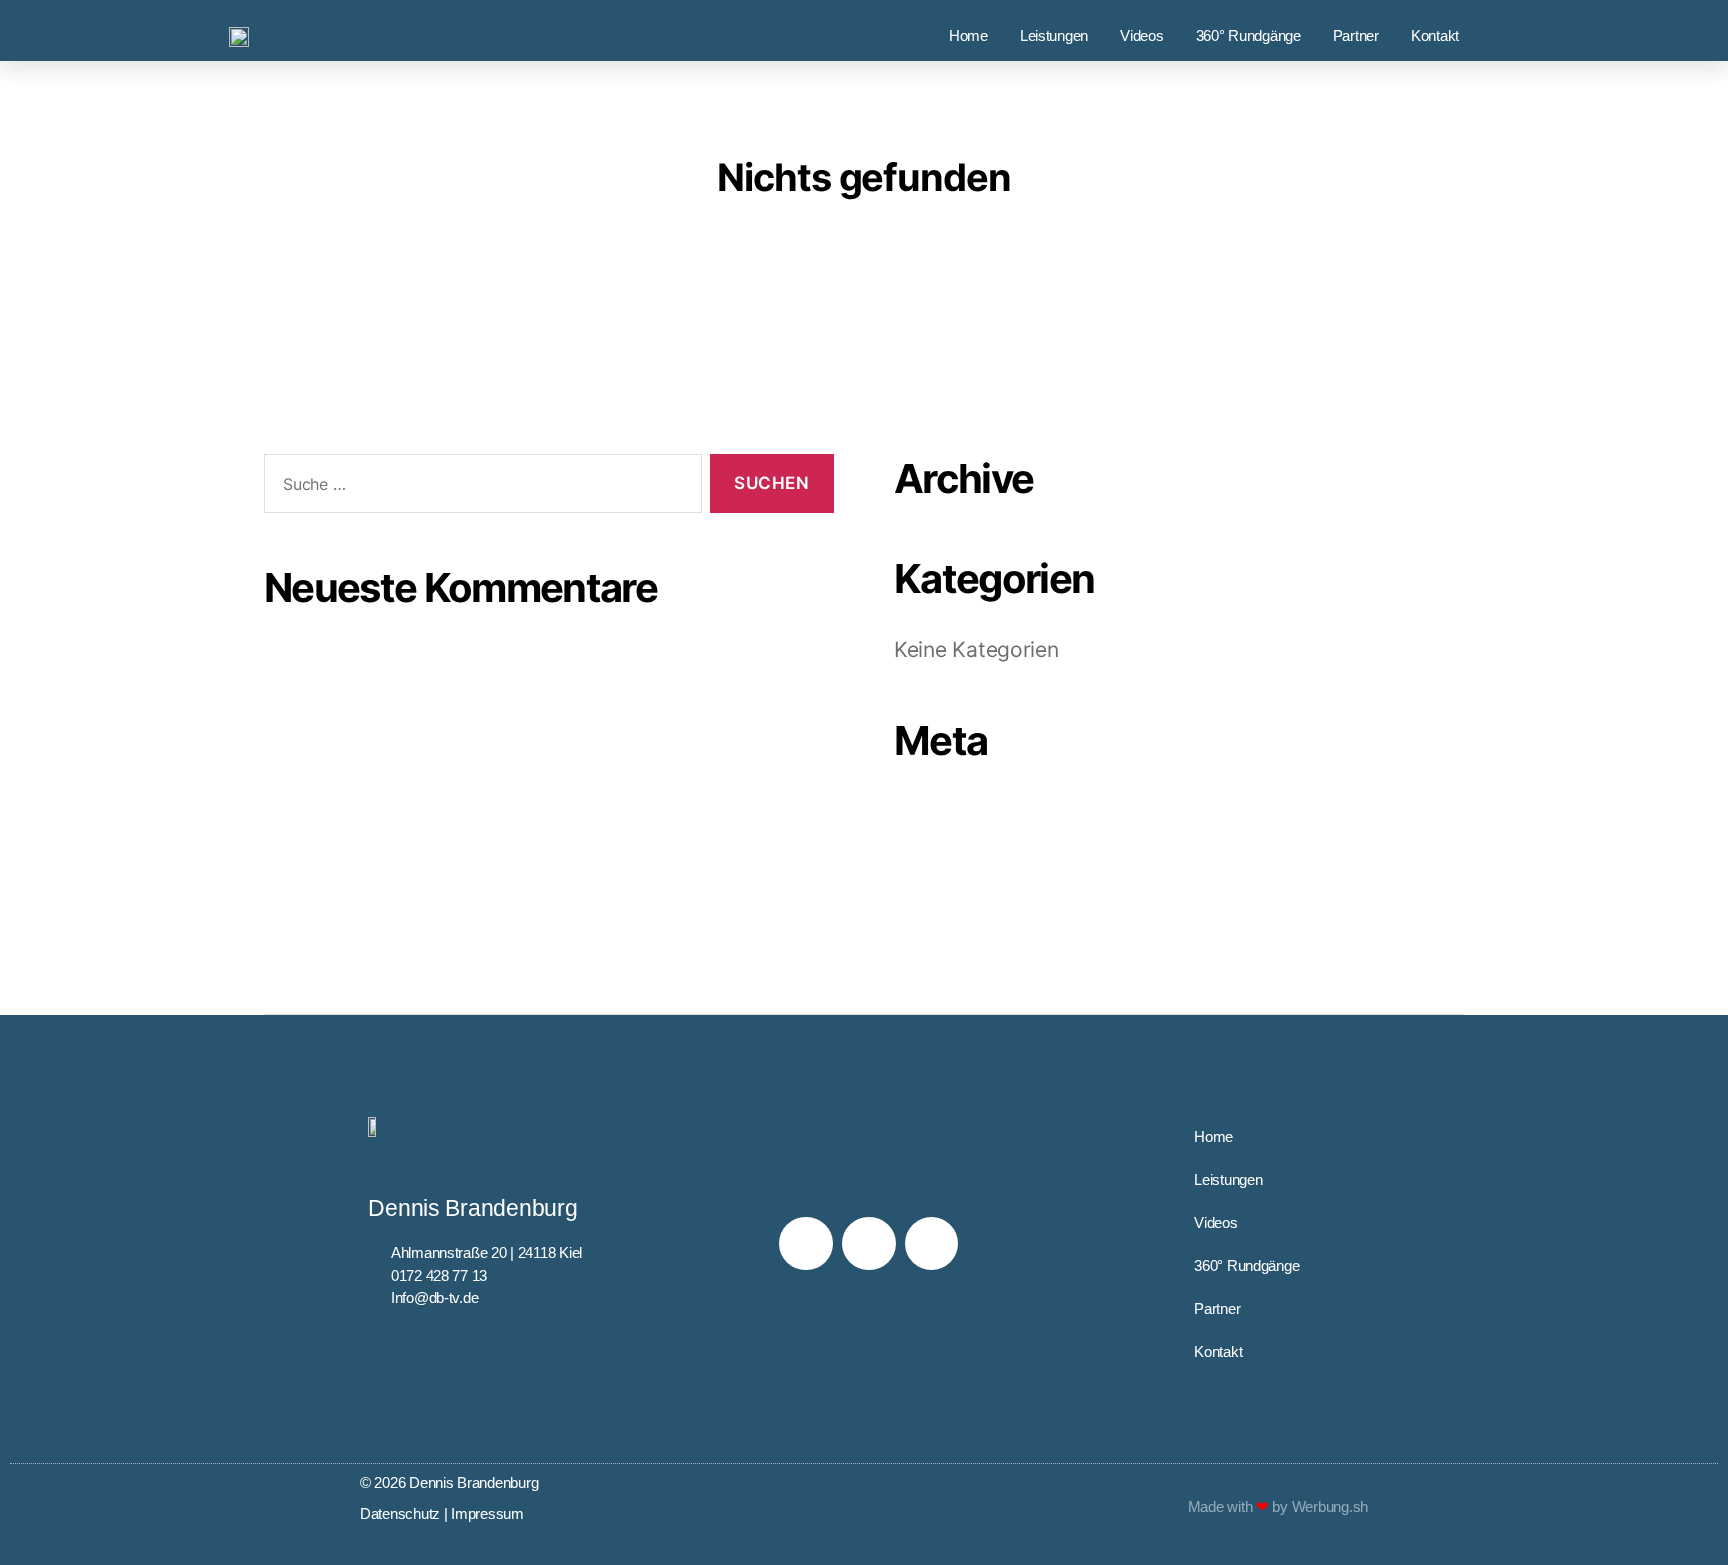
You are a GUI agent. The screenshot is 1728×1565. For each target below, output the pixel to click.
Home (968, 35)
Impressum (487, 1513)
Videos (1141, 35)
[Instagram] (868, 1243)
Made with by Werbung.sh (1278, 1506)
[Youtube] (931, 1243)
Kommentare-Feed (987, 880)
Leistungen (1054, 35)
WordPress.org (969, 914)
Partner (1356, 35)
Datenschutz (400, 1513)
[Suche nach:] (479, 487)
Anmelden (946, 811)
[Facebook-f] (805, 1243)
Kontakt (1435, 35)
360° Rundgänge (1248, 35)
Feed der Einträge (982, 845)
